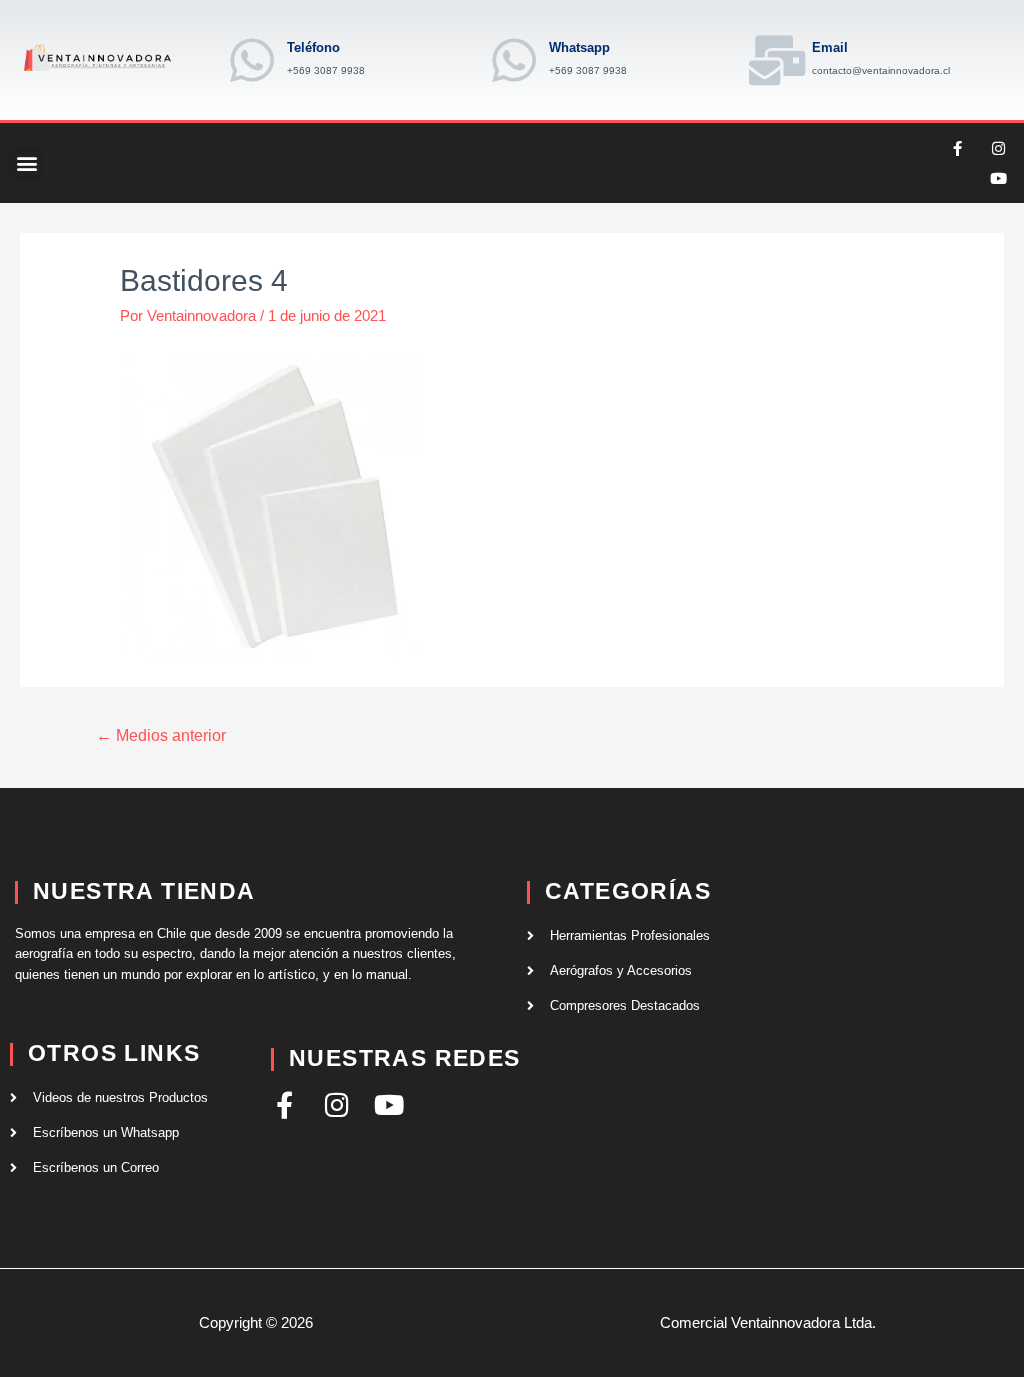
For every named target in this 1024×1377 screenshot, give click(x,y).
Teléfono (313, 47)
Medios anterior (161, 735)
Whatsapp (579, 47)
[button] (26, 163)
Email (830, 47)
